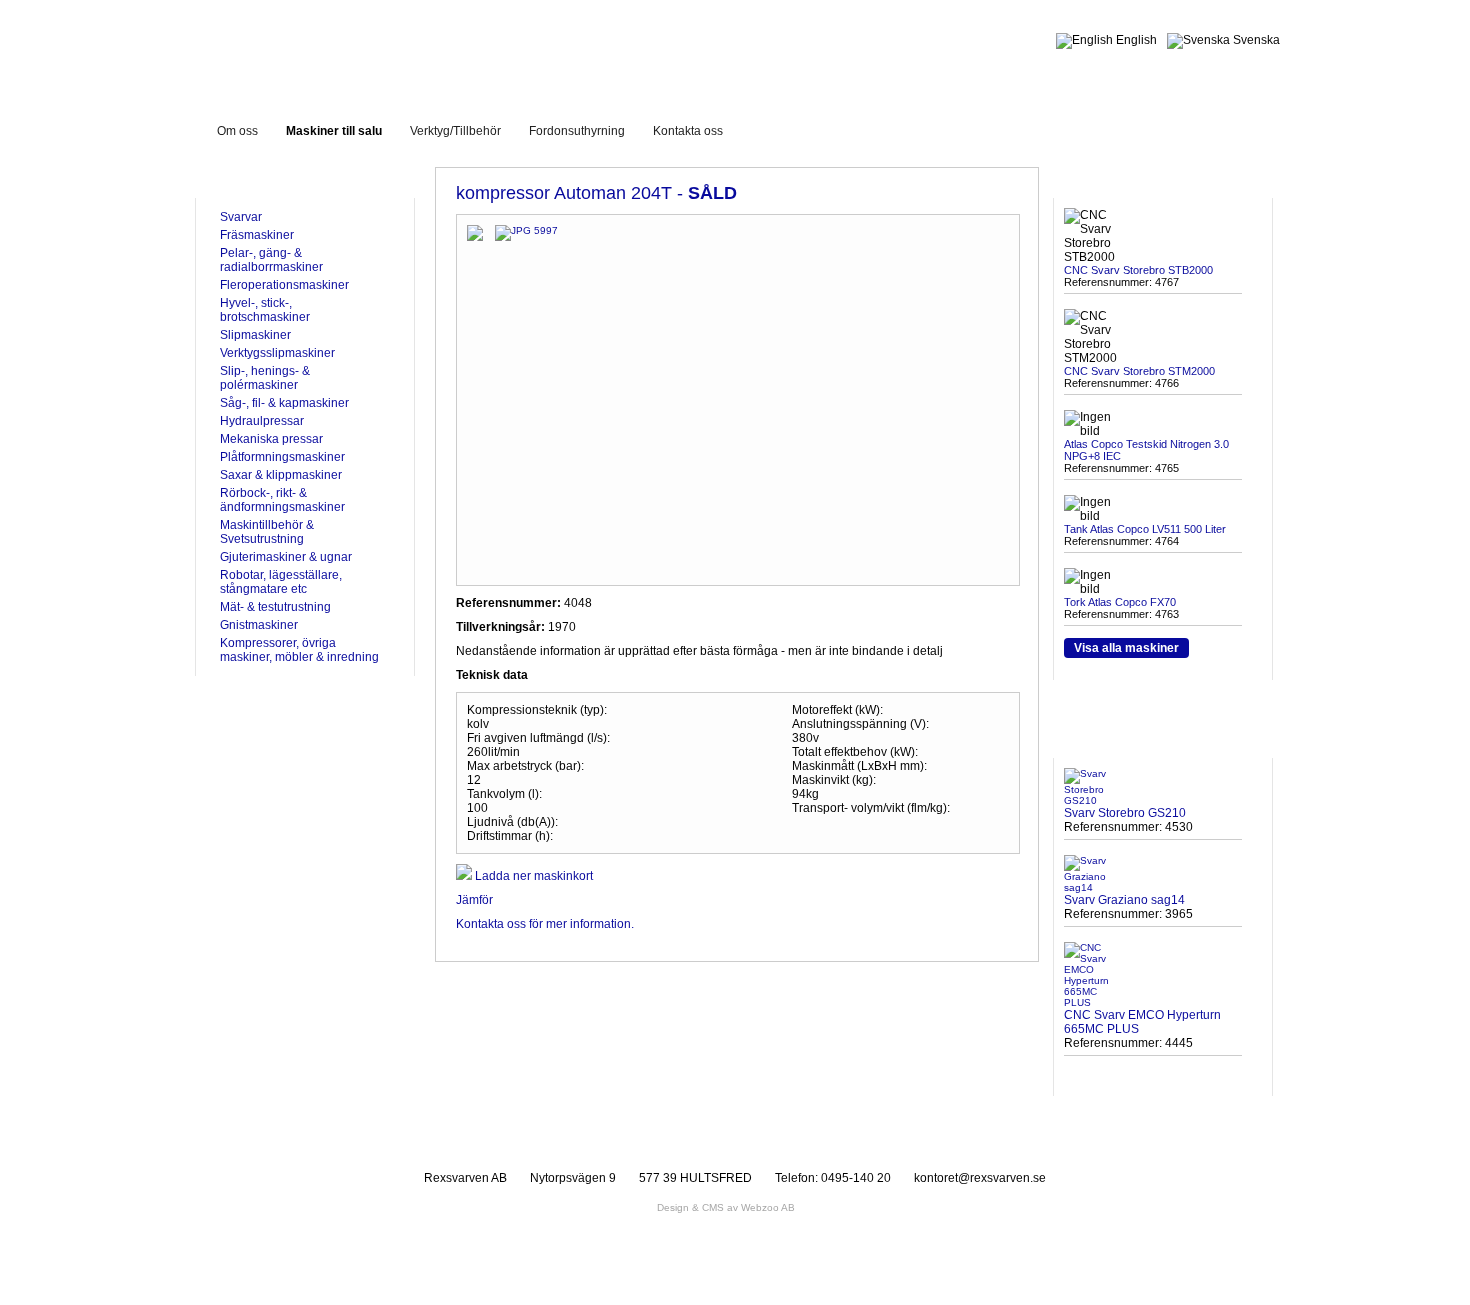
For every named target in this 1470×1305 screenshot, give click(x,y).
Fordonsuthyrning (577, 131)
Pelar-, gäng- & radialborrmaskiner (271, 260)
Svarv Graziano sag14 (1124, 900)
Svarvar (241, 217)
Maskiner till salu (334, 131)
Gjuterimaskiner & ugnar (286, 557)
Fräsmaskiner (257, 235)
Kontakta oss (688, 131)
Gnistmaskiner (259, 625)
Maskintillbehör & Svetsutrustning (267, 532)
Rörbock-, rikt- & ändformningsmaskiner (282, 500)
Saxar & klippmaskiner (281, 475)
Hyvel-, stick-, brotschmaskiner (265, 310)
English (1135, 40)
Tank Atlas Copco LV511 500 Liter (1145, 529)
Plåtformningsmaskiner (282, 457)
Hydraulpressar (262, 421)
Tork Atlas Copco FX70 (1120, 602)
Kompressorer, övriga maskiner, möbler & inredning (299, 650)
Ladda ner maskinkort (532, 876)
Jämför (474, 900)
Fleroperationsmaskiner (284, 285)
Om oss (237, 131)
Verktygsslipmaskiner (277, 353)
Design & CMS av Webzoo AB (726, 1207)
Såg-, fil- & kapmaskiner (284, 403)
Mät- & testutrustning (275, 607)
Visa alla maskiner (1126, 648)
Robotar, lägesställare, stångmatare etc (281, 582)
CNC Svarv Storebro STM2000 (1139, 371)
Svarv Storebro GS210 (1125, 813)
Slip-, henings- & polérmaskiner (265, 378)
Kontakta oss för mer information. (545, 924)
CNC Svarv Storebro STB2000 (1138, 270)
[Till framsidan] (369, 48)
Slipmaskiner (255, 335)
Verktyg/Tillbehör (455, 131)
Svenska (1255, 40)
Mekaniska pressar (271, 439)
